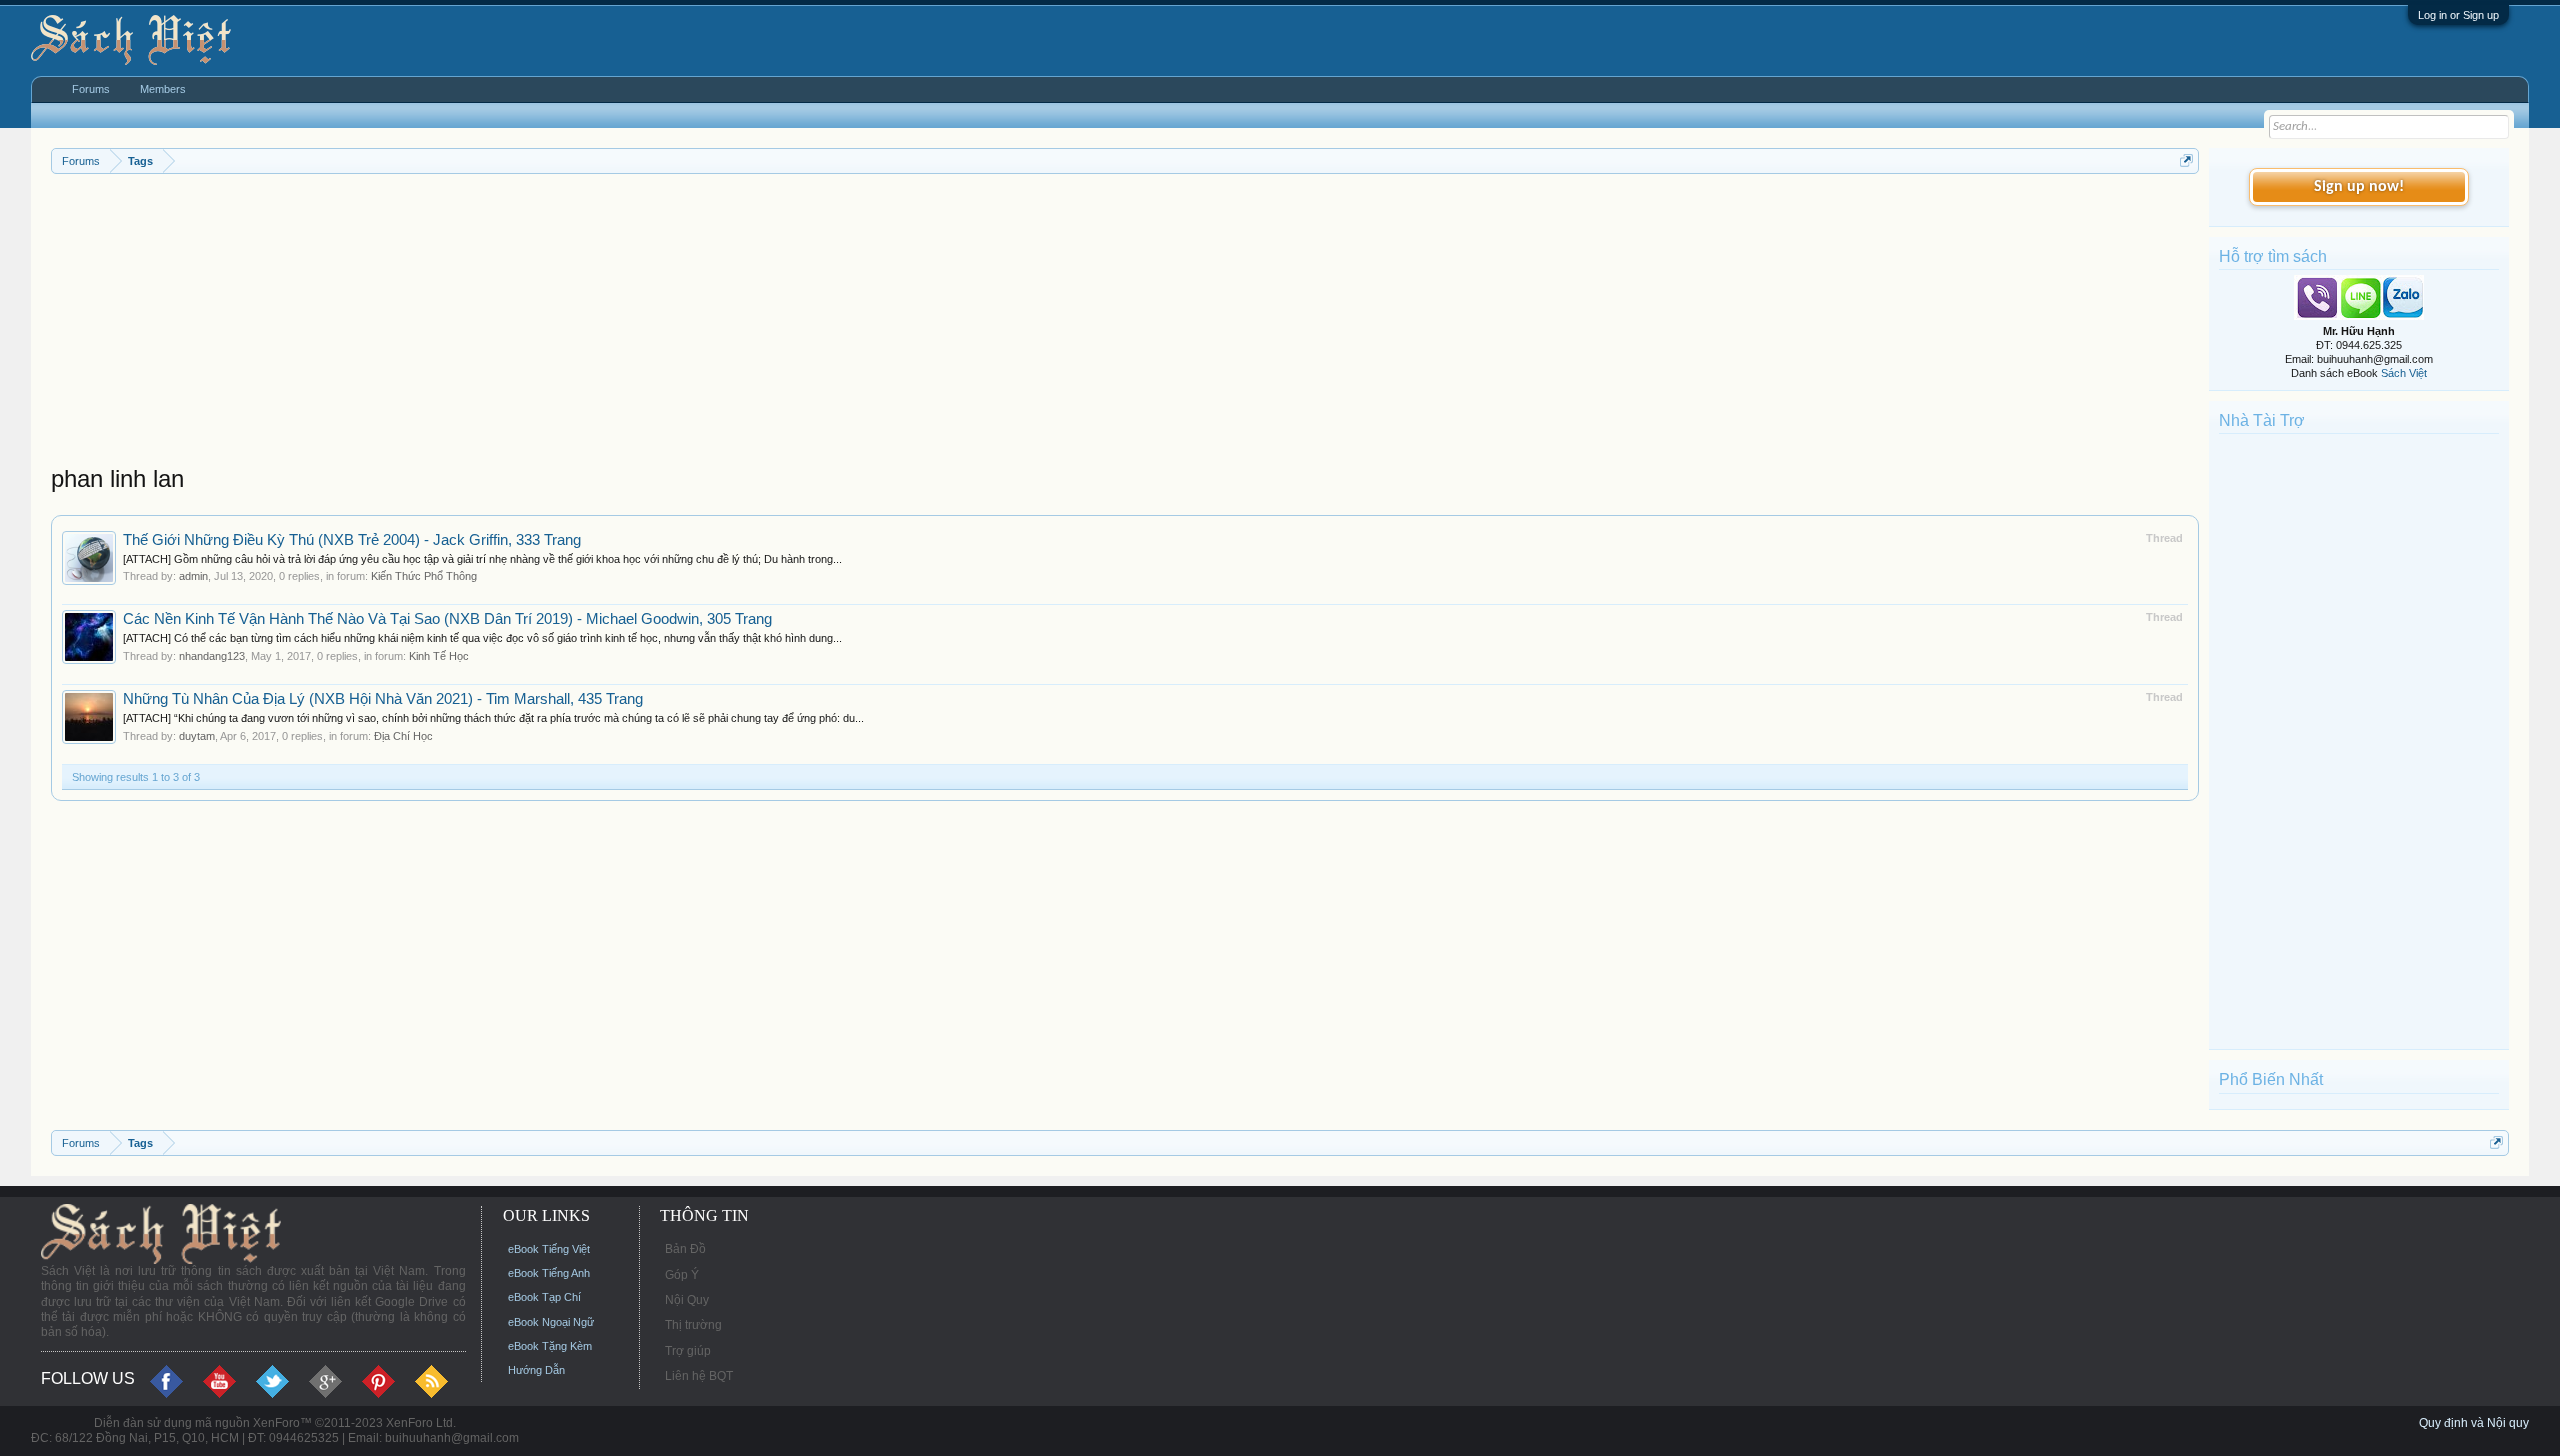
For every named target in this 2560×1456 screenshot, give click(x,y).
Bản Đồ (685, 1249)
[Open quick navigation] (2186, 160)
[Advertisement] (651, 324)
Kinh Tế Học (439, 656)
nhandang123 (212, 656)
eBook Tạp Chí (544, 1297)
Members (163, 89)
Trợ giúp (688, 1351)
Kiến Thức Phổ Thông (424, 576)
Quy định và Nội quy (2474, 1423)
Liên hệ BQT (699, 1376)
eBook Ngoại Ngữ (551, 1322)
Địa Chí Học (403, 736)
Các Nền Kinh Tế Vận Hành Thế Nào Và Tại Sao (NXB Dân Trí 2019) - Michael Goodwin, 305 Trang (447, 619)
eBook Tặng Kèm (550, 1346)
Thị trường (693, 1325)
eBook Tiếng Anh (549, 1273)
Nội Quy (687, 1300)
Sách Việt (2404, 373)
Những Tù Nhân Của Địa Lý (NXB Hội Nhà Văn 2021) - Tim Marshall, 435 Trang (383, 699)
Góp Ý (682, 1275)
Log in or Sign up (2458, 15)
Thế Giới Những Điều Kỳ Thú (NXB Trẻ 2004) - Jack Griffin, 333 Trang (352, 540)
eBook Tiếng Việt (549, 1249)
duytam (197, 736)
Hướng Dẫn (536, 1370)
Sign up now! (2359, 187)
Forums (91, 89)
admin (193, 576)
